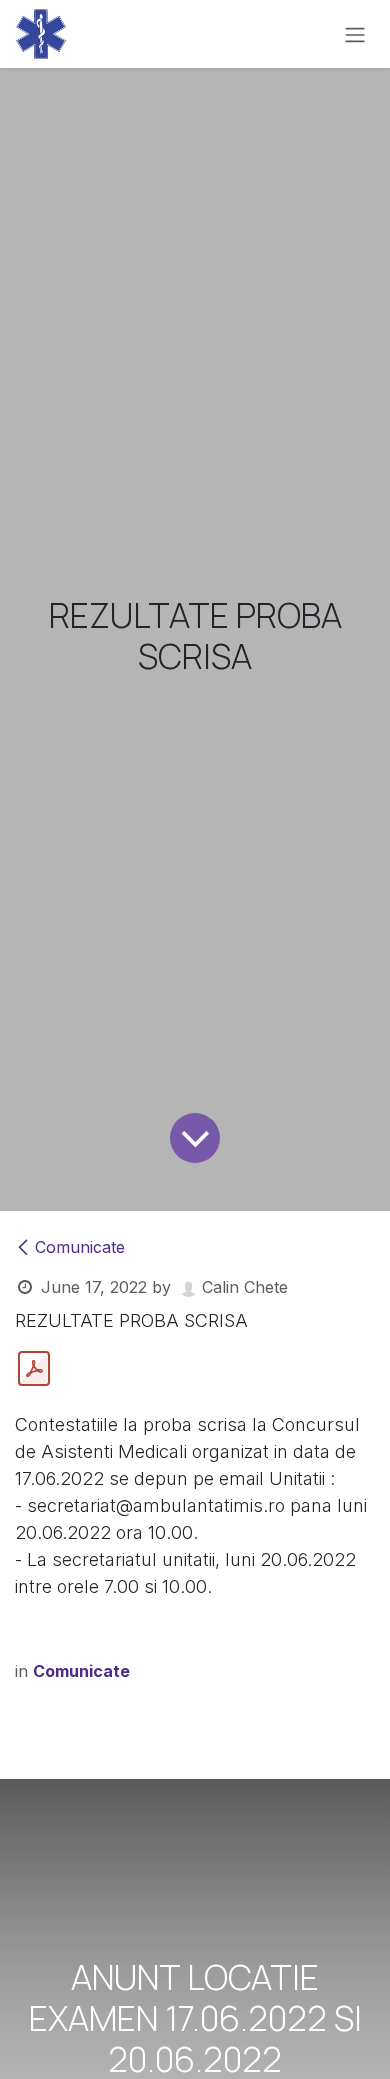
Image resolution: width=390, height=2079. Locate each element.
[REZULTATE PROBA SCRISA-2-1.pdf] (34, 1369)
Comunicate (80, 1247)
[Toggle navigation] (355, 34)
